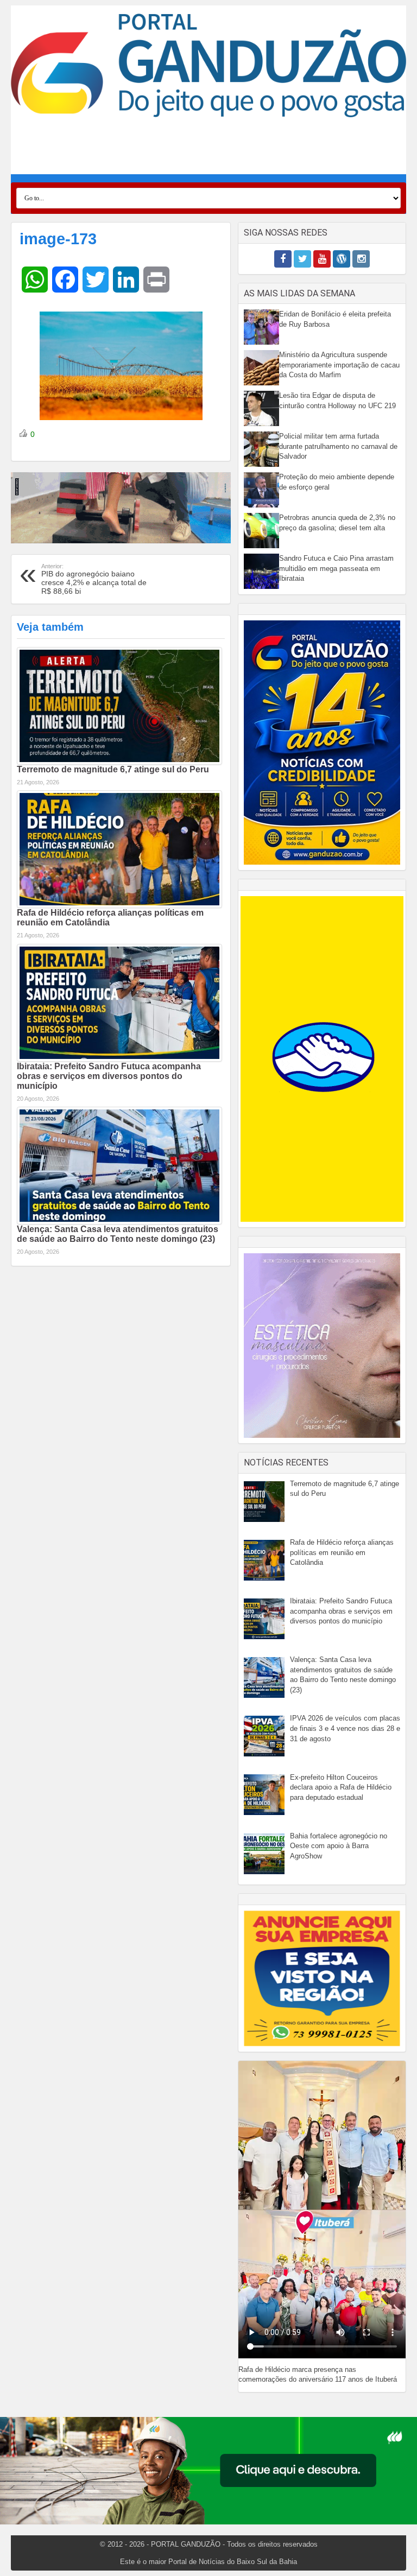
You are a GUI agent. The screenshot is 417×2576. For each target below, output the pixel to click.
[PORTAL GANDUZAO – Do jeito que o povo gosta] (208, 65)
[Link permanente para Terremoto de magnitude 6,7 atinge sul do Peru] (119, 706)
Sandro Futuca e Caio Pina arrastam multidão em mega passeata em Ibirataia (336, 568)
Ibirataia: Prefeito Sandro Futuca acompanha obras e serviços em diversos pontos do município (109, 1076)
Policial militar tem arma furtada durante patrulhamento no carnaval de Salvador (338, 446)
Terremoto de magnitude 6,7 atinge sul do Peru (113, 769)
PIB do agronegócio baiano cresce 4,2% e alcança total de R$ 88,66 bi (94, 579)
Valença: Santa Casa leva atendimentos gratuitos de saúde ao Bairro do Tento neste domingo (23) (118, 1234)
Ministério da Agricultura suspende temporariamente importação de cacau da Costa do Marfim (339, 365)
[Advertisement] (208, 150)
